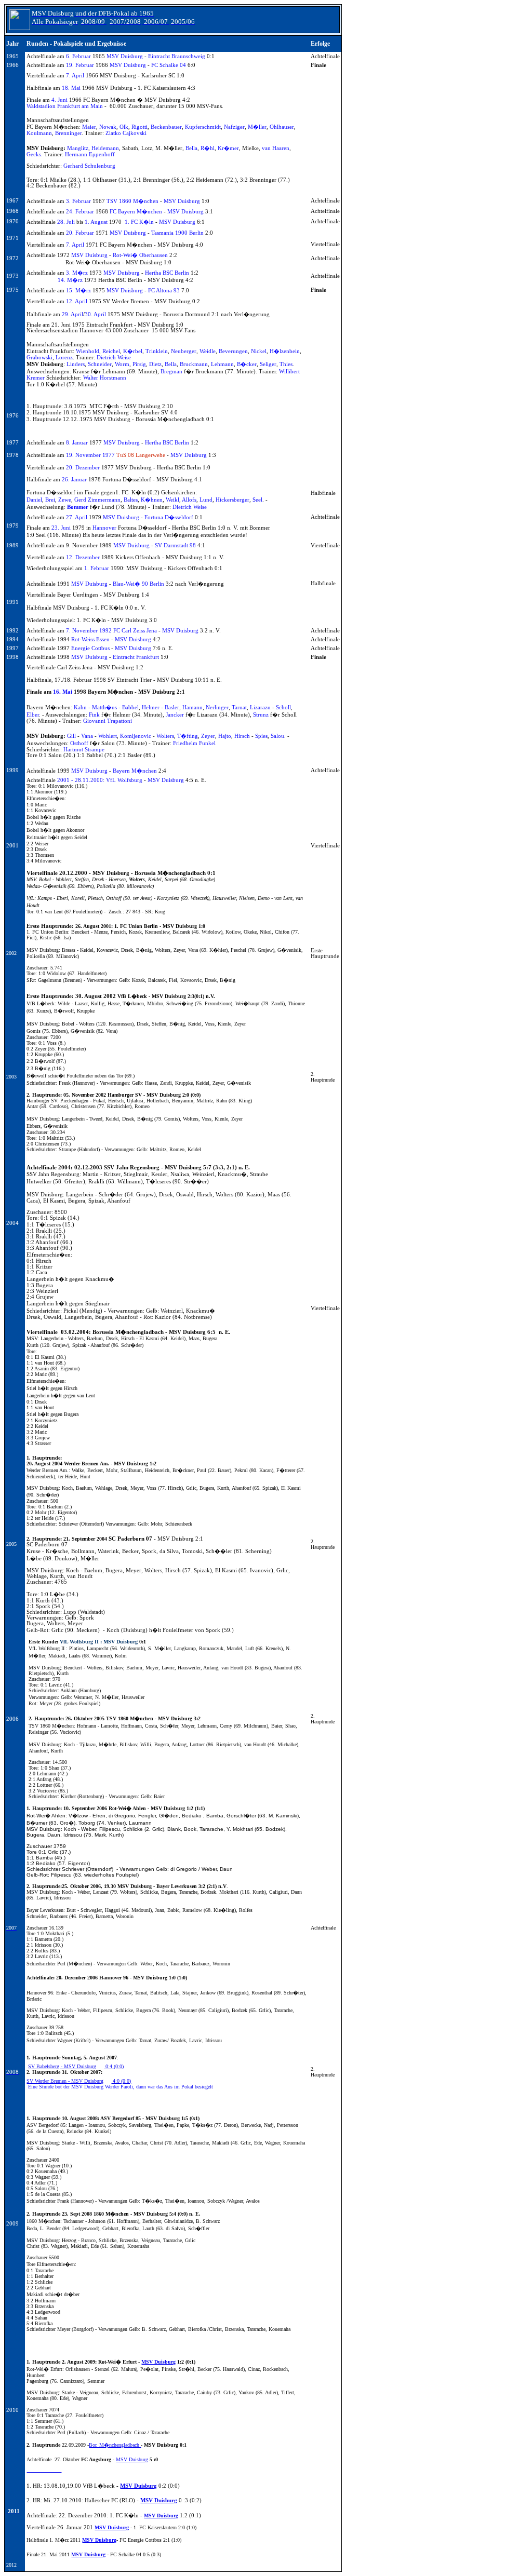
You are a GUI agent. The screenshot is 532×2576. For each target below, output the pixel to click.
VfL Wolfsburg (124, 780)
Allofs (189, 500)
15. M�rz (78, 291)
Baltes (131, 500)
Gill (71, 736)
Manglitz (78, 148)
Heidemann (105, 148)
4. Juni (59, 100)
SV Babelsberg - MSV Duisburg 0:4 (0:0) (76, 2066)
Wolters (165, 736)
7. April (75, 76)
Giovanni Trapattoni (108, 721)
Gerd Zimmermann (97, 500)
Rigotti (139, 127)
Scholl (283, 707)
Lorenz (64, 358)
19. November (83, 455)
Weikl (172, 500)
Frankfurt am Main (80, 106)
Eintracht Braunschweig (177, 56)
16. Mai (63, 692)
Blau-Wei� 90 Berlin (138, 584)
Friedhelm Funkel (194, 743)
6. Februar (78, 56)
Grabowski (39, 358)
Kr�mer (228, 148)
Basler (172, 707)
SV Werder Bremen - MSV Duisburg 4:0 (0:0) (79, 2081)
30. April (95, 314)
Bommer (78, 507)
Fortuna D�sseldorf (169, 517)
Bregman (171, 372)
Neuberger (184, 351)
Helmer (151, 707)
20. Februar (80, 233)
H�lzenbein (285, 351)
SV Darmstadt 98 (175, 545)
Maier (89, 127)
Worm (122, 364)
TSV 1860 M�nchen (132, 201)
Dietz (155, 364)
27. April (77, 517)
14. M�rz (70, 280)
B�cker (247, 364)
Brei (50, 500)
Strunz (261, 715)
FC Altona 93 (164, 291)
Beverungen (233, 351)
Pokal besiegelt (197, 2087)
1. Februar (97, 568)
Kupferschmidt (203, 127)
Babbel (130, 707)
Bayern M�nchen (135, 771)
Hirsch (242, 736)
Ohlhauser (282, 127)
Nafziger (234, 127)
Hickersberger (232, 500)
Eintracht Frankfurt (136, 657)
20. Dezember (83, 468)
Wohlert (108, 736)
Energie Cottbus (90, 648)
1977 (109, 455)
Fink (94, 715)
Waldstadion (41, 106)
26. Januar (74, 480)
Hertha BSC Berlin (167, 273)
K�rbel (133, 351)
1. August (96, 222)
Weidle (208, 351)
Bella (191, 148)
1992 (105, 631)
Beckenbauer (166, 127)
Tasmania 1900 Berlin (177, 233)
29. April (72, 314)
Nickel (259, 351)
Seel (257, 500)
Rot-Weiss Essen (90, 639)
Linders (76, 364)
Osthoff (79, 743)
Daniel (34, 500)
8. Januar (77, 443)
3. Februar (78, 201)
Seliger (268, 364)
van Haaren (276, 148)
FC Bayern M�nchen (136, 212)
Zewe (65, 500)
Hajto (225, 736)
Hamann (192, 707)
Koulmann (39, 133)
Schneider (100, 364)
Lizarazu (260, 707)
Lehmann (222, 364)
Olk (124, 127)
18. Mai (71, 88)
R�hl (208, 148)
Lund (206, 500)
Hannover (104, 528)
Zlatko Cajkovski (126, 133)
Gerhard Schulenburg (89, 166)
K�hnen (152, 500)
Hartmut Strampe (84, 750)
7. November (82, 631)
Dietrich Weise (114, 358)
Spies (261, 736)
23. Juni (61, 528)
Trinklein (157, 351)
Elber (33, 715)
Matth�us (104, 707)
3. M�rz (77, 273)
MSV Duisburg (125, 56)
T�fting (188, 736)
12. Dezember (83, 557)
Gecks (34, 154)
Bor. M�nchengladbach (115, 2445)
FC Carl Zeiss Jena (134, 631)
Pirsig (139, 364)
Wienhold (88, 351)
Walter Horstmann (105, 378)
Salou (277, 736)
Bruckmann (194, 364)
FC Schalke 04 (169, 65)
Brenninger (68, 133)
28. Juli (66, 222)
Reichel (111, 351)
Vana (87, 736)
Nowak (108, 127)
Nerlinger (217, 707)
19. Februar (80, 65)
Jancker (175, 715)
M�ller (257, 127)
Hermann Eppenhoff (90, 154)
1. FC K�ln (139, 222)
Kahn (80, 707)
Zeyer (208, 736)
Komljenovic (136, 736)
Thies (286, 364)
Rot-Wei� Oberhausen (140, 255)
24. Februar (80, 212)
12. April (77, 301)
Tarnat (239, 707)
